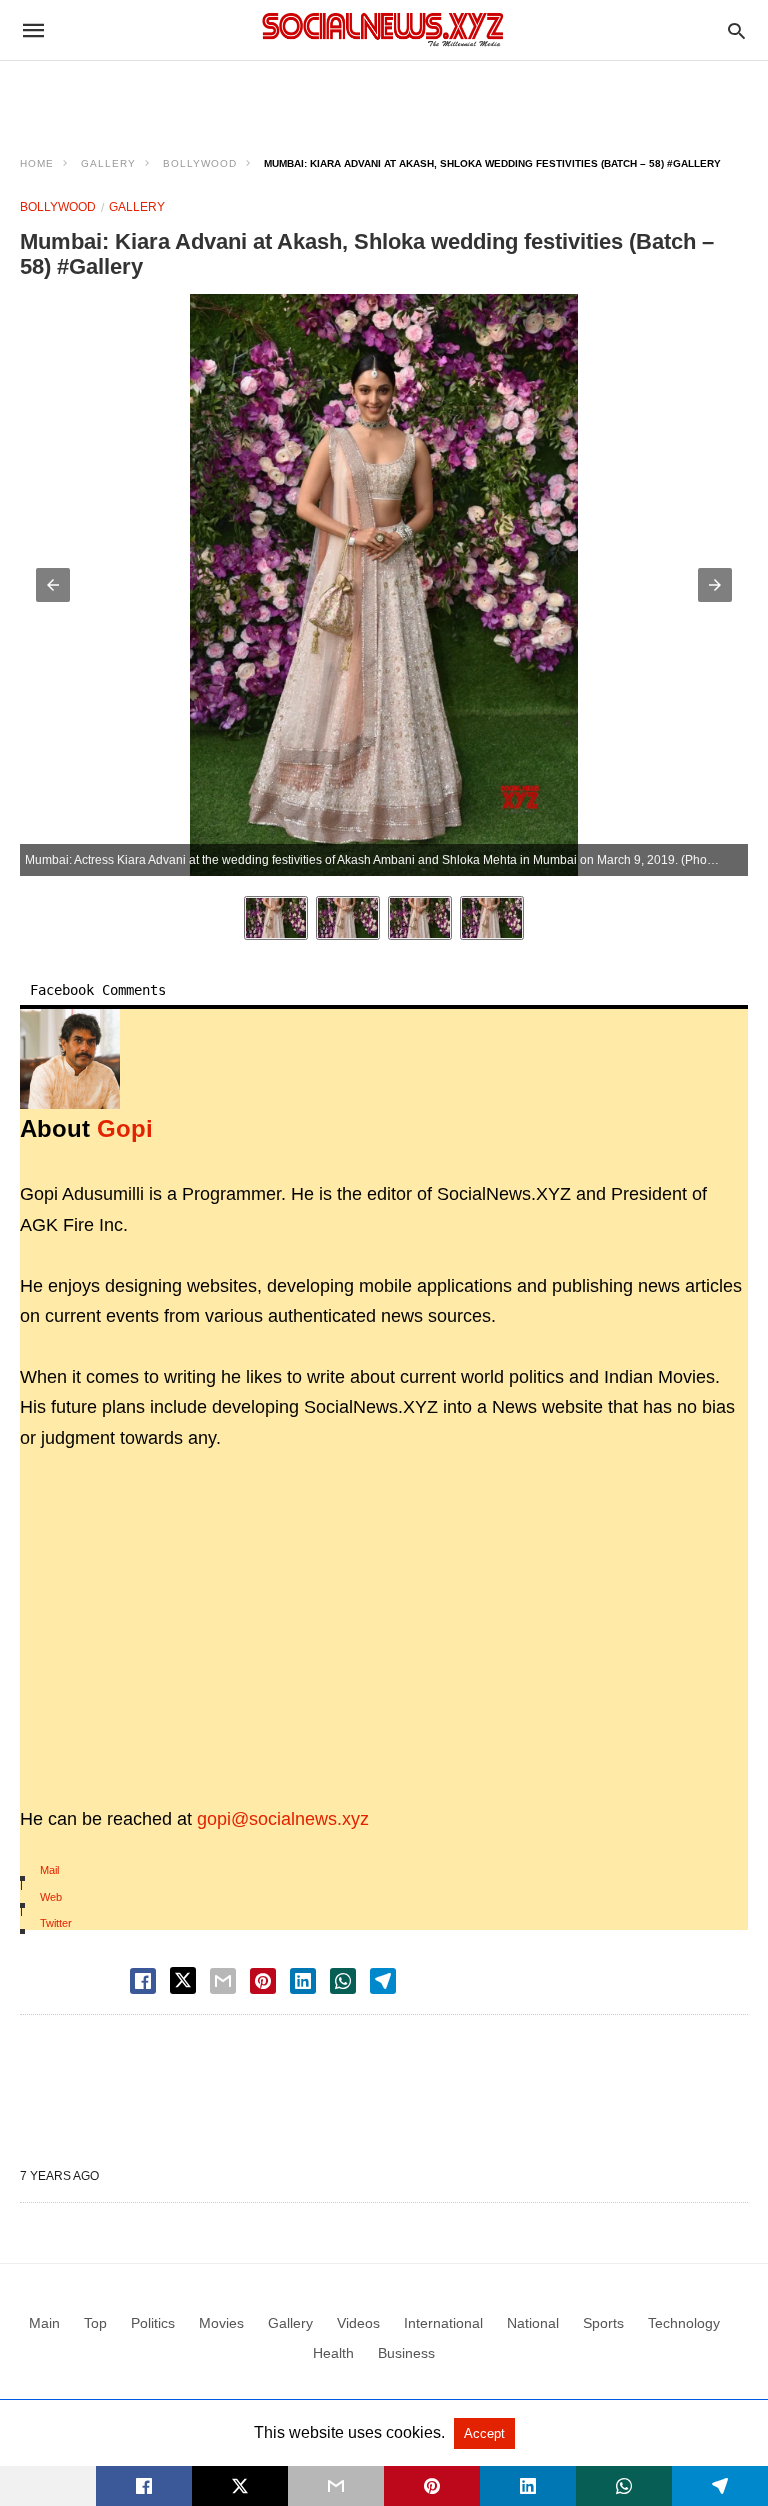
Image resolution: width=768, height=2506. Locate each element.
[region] (384, 96)
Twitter (56, 1923)
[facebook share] (143, 1981)
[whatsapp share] (343, 1981)
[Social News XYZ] (383, 29)
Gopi (125, 1128)
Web (51, 1897)
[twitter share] (183, 1980)
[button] (53, 585)
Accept (484, 2433)
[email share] (223, 1981)
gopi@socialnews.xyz (283, 1819)
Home (37, 163)
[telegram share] (383, 1981)
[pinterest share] (263, 1981)
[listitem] (276, 918)
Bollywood (200, 163)
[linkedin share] (303, 1981)
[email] (336, 2486)
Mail (49, 1870)
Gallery (108, 163)
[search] (736, 30)
